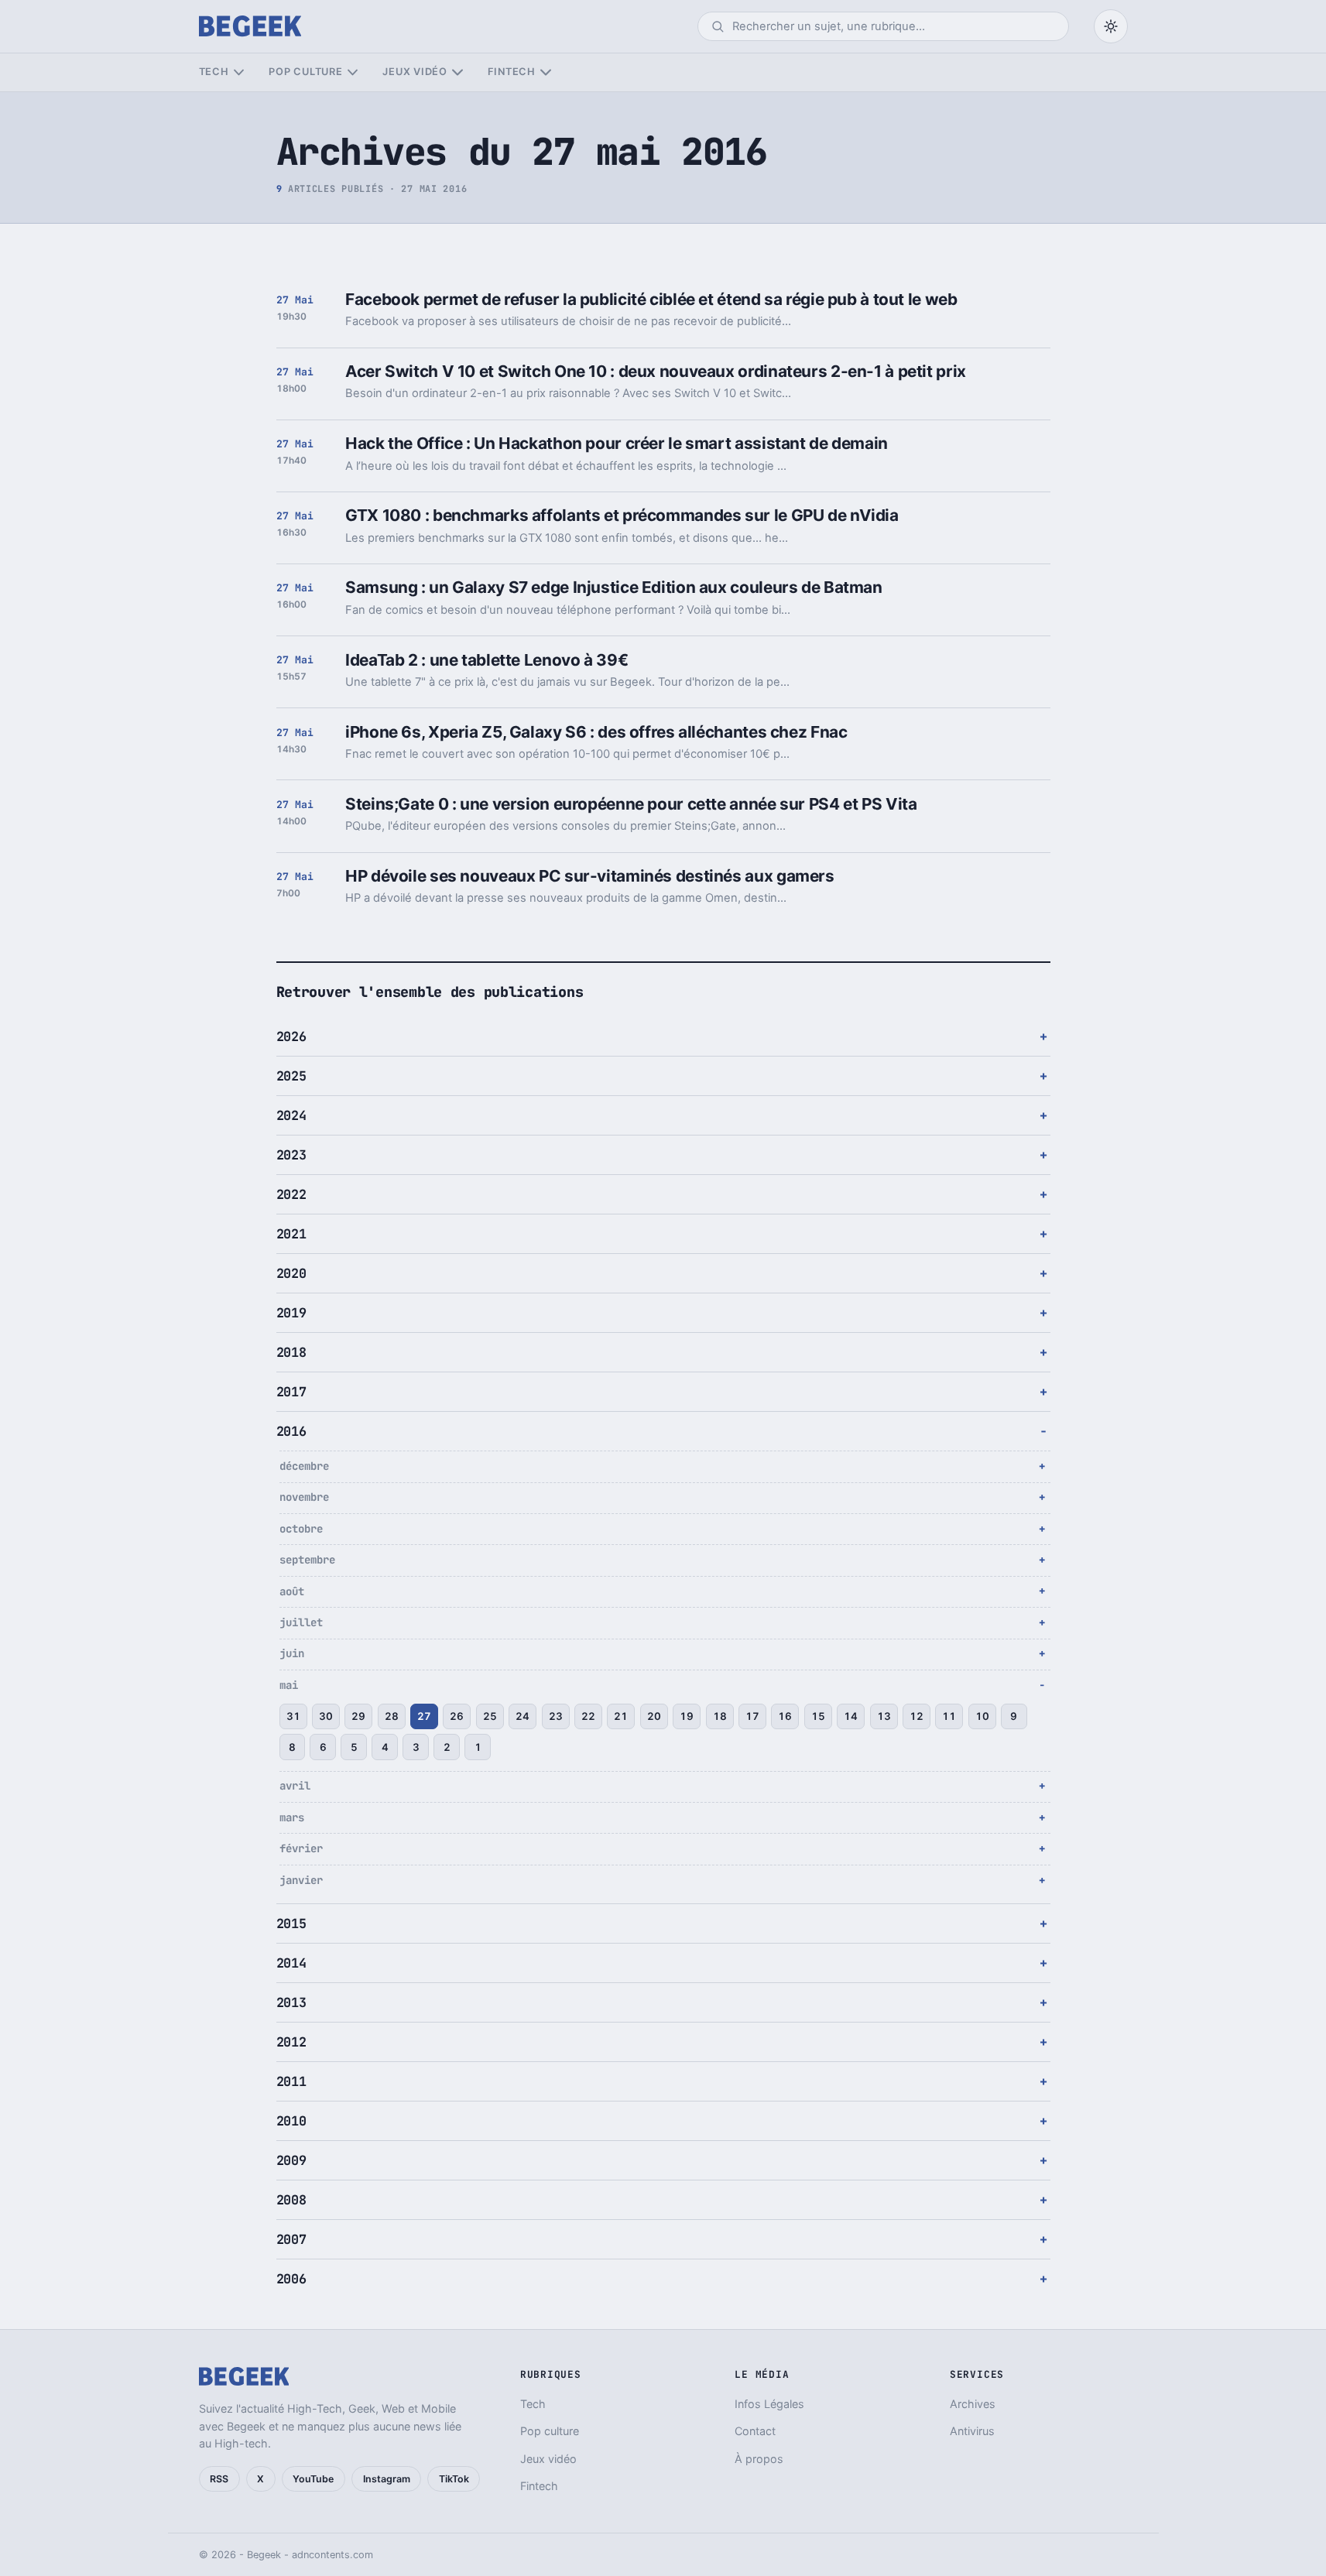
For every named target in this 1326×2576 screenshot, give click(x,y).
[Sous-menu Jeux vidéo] (457, 72)
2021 (291, 1234)
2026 (291, 1036)
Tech (214, 72)
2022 (291, 1194)
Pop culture (305, 72)
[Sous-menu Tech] (239, 72)
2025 (291, 1076)
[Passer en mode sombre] (1111, 26)
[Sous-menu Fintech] (545, 72)
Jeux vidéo (415, 72)
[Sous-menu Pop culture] (353, 72)
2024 (291, 1115)
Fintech (512, 72)
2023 (291, 1155)
